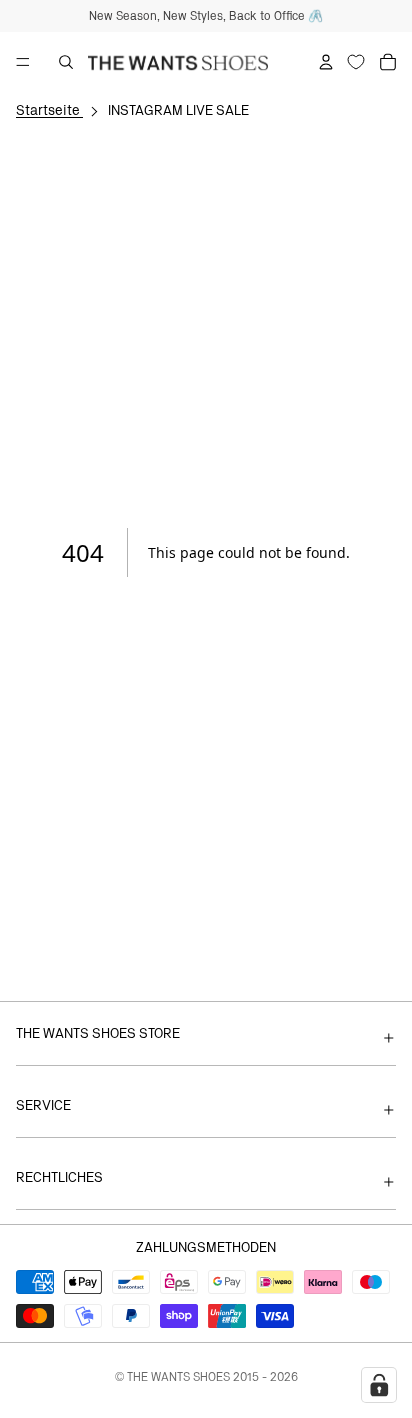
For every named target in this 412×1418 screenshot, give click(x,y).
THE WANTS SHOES (178, 1377)
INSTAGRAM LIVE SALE (178, 111)
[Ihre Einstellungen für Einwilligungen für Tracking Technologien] (379, 1385)
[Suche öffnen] (66, 62)
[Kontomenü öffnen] (326, 62)
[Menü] (23, 62)
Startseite (49, 111)
